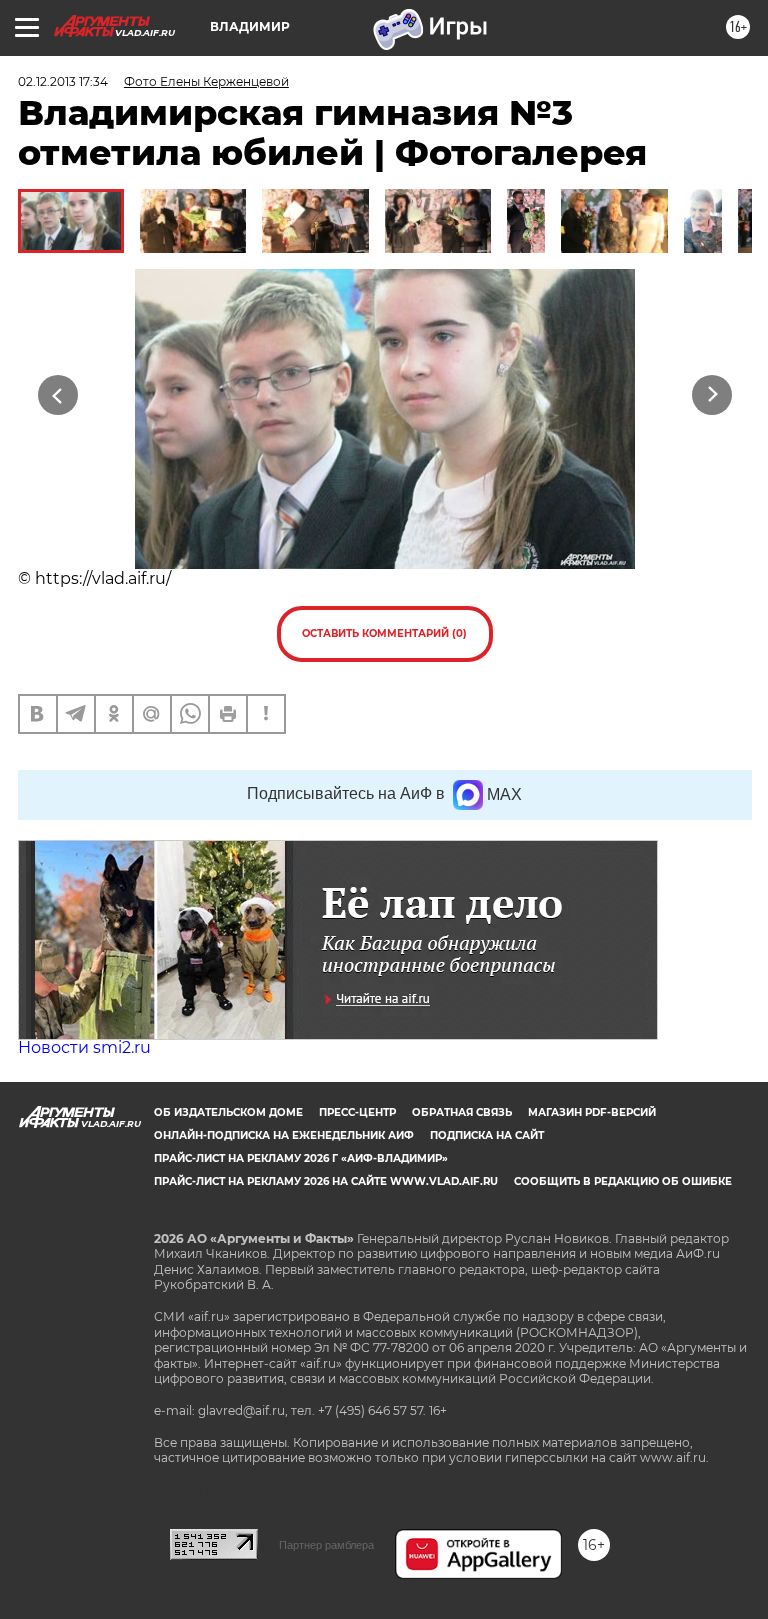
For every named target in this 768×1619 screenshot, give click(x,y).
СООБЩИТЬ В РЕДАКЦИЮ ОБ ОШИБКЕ (623, 1181)
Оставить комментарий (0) (384, 633)
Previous (57, 394)
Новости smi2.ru (84, 1047)
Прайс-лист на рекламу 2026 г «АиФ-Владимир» (301, 1158)
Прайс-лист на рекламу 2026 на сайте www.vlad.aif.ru (326, 1181)
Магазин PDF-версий (592, 1112)
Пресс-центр (357, 1112)
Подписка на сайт (487, 1135)
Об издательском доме (228, 1112)
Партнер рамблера (326, 1545)
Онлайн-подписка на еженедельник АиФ (284, 1135)
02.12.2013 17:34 (63, 81)
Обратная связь (462, 1112)
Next (712, 394)
